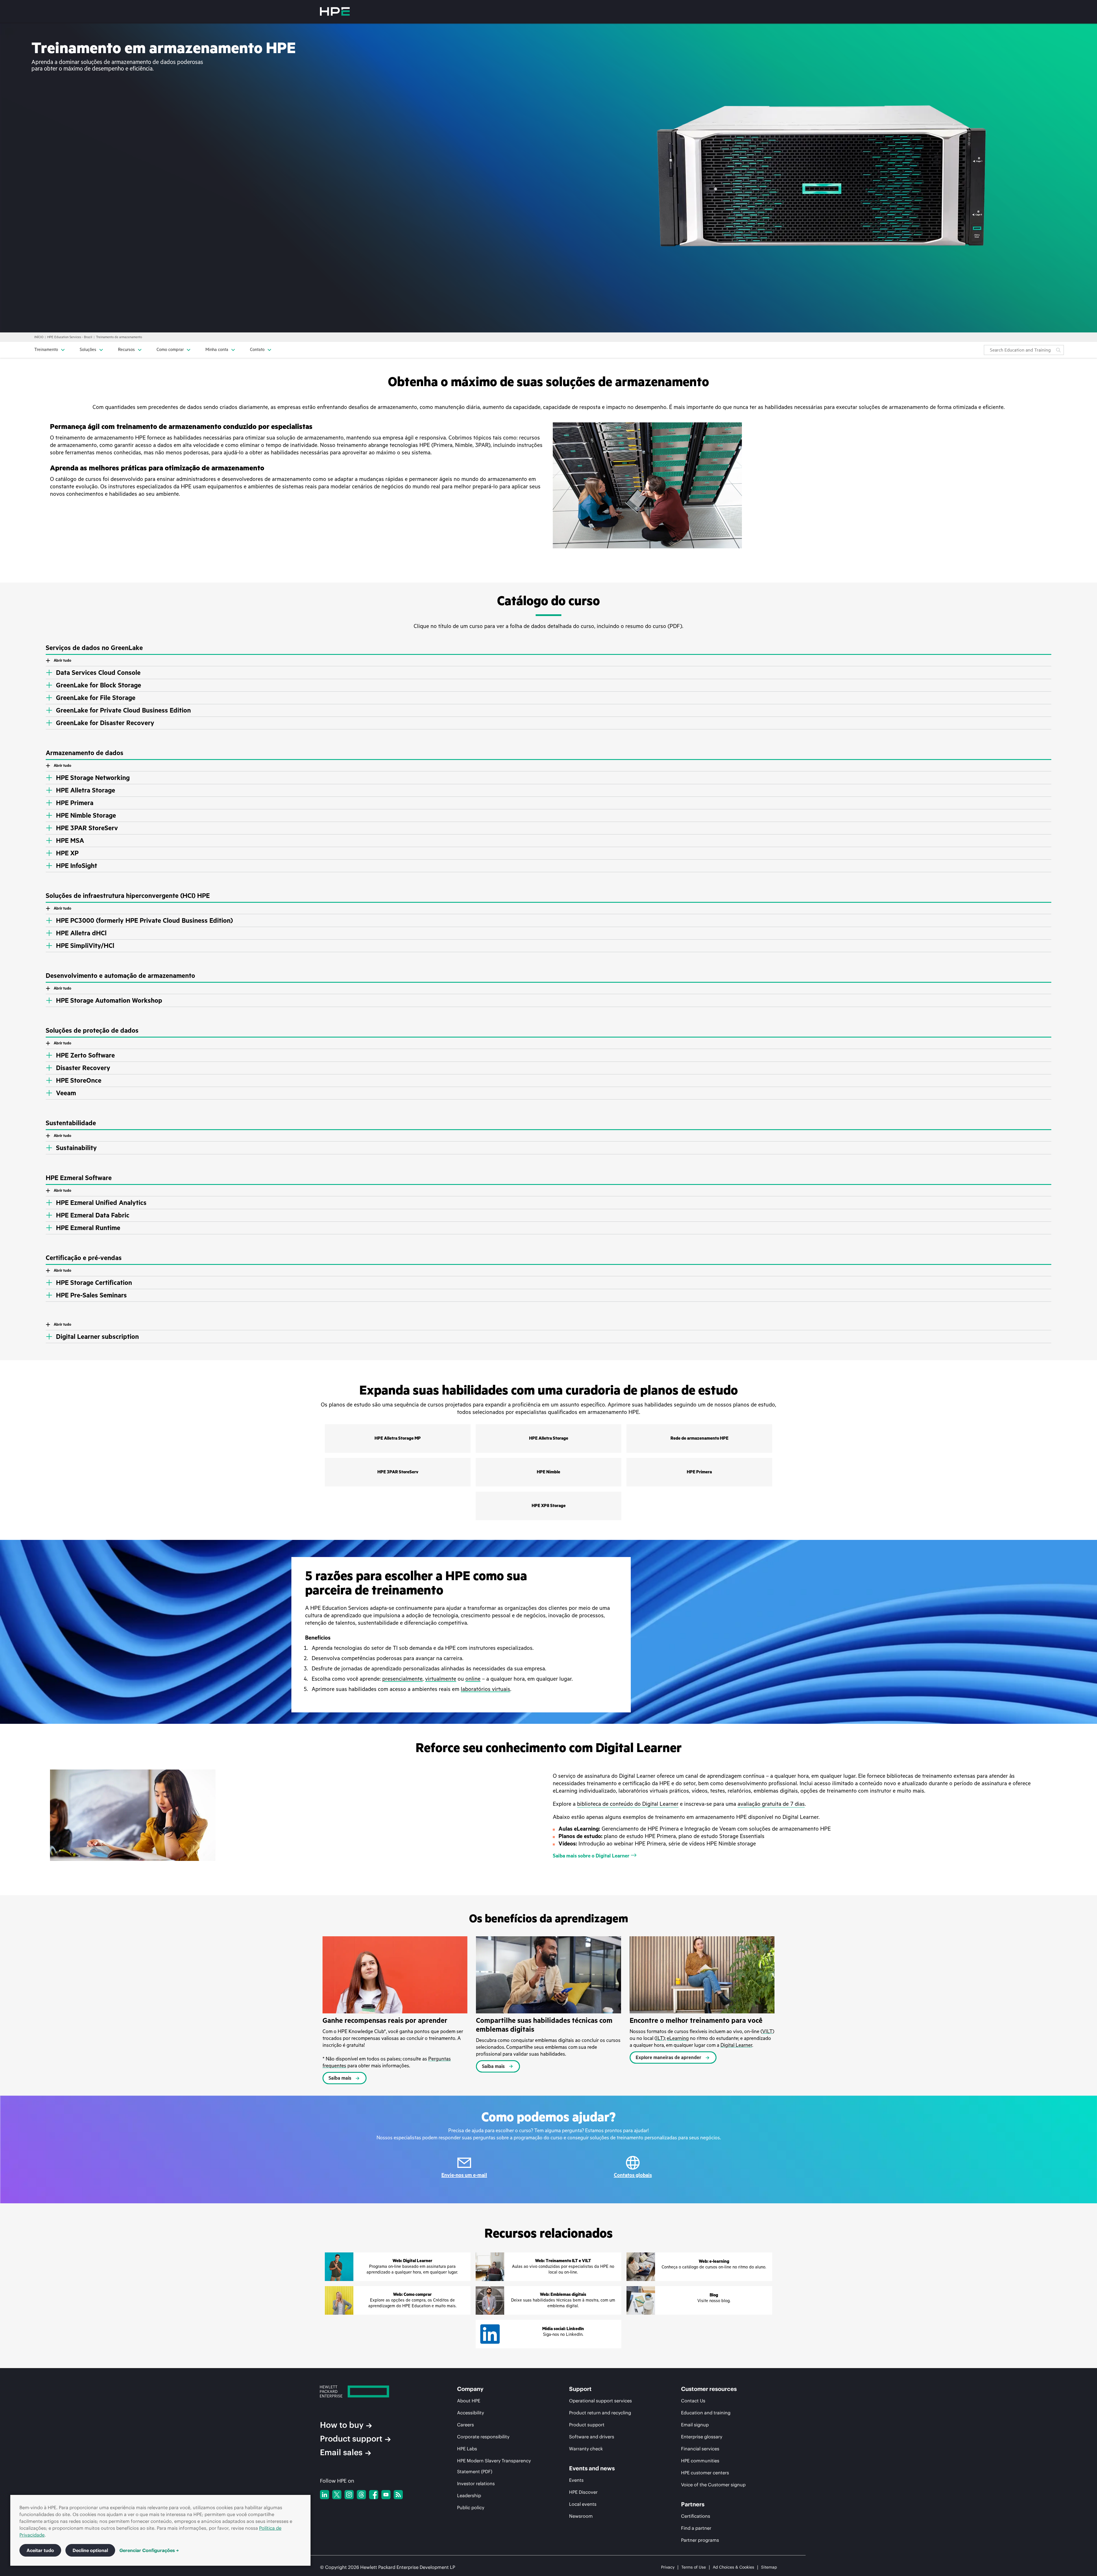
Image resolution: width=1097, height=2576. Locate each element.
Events (576, 2480)
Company (470, 2389)
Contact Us (693, 2401)
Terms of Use (694, 2567)
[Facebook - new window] (374, 2495)
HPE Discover (583, 2492)
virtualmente (441, 1679)
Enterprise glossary (702, 2437)
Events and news (592, 2468)
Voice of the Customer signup (713, 2485)
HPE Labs (467, 2449)
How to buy (342, 2425)
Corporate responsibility (483, 2437)
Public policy (471, 2507)
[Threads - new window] (361, 2495)
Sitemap (769, 2567)
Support (580, 2389)
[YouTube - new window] (386, 2495)
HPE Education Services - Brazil (70, 337)
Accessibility (471, 2413)
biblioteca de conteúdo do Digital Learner (628, 1804)
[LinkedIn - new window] (325, 2495)
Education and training (706, 2413)
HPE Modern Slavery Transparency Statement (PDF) (494, 2466)
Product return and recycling (600, 2413)
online (473, 1679)
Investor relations (476, 2483)
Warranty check (586, 2449)
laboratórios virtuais (486, 1689)
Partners (693, 2504)
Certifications (696, 2516)
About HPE (469, 2401)
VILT (767, 2031)
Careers (466, 2425)
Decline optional (90, 2550)
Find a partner (696, 2528)
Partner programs (700, 2540)
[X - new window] (337, 2495)
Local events (583, 2504)
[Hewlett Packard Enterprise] (335, 11)
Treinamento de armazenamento (119, 337)
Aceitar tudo (40, 2550)
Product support (351, 2439)
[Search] (1058, 350)
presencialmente (402, 1679)
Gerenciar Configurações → (149, 2550)
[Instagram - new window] (349, 2495)
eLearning (678, 2038)
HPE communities (700, 2461)
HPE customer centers (705, 2473)
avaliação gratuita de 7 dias (771, 1804)
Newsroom (581, 2516)
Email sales (341, 2452)
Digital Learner (736, 2045)
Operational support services (600, 2401)
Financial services (700, 2449)
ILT (660, 2038)
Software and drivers (592, 2437)
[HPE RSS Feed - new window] (398, 2495)
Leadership (469, 2495)
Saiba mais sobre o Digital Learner (591, 1856)
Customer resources (709, 2389)
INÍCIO (39, 337)
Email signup (695, 2425)
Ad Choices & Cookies (733, 2567)
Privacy (668, 2567)
